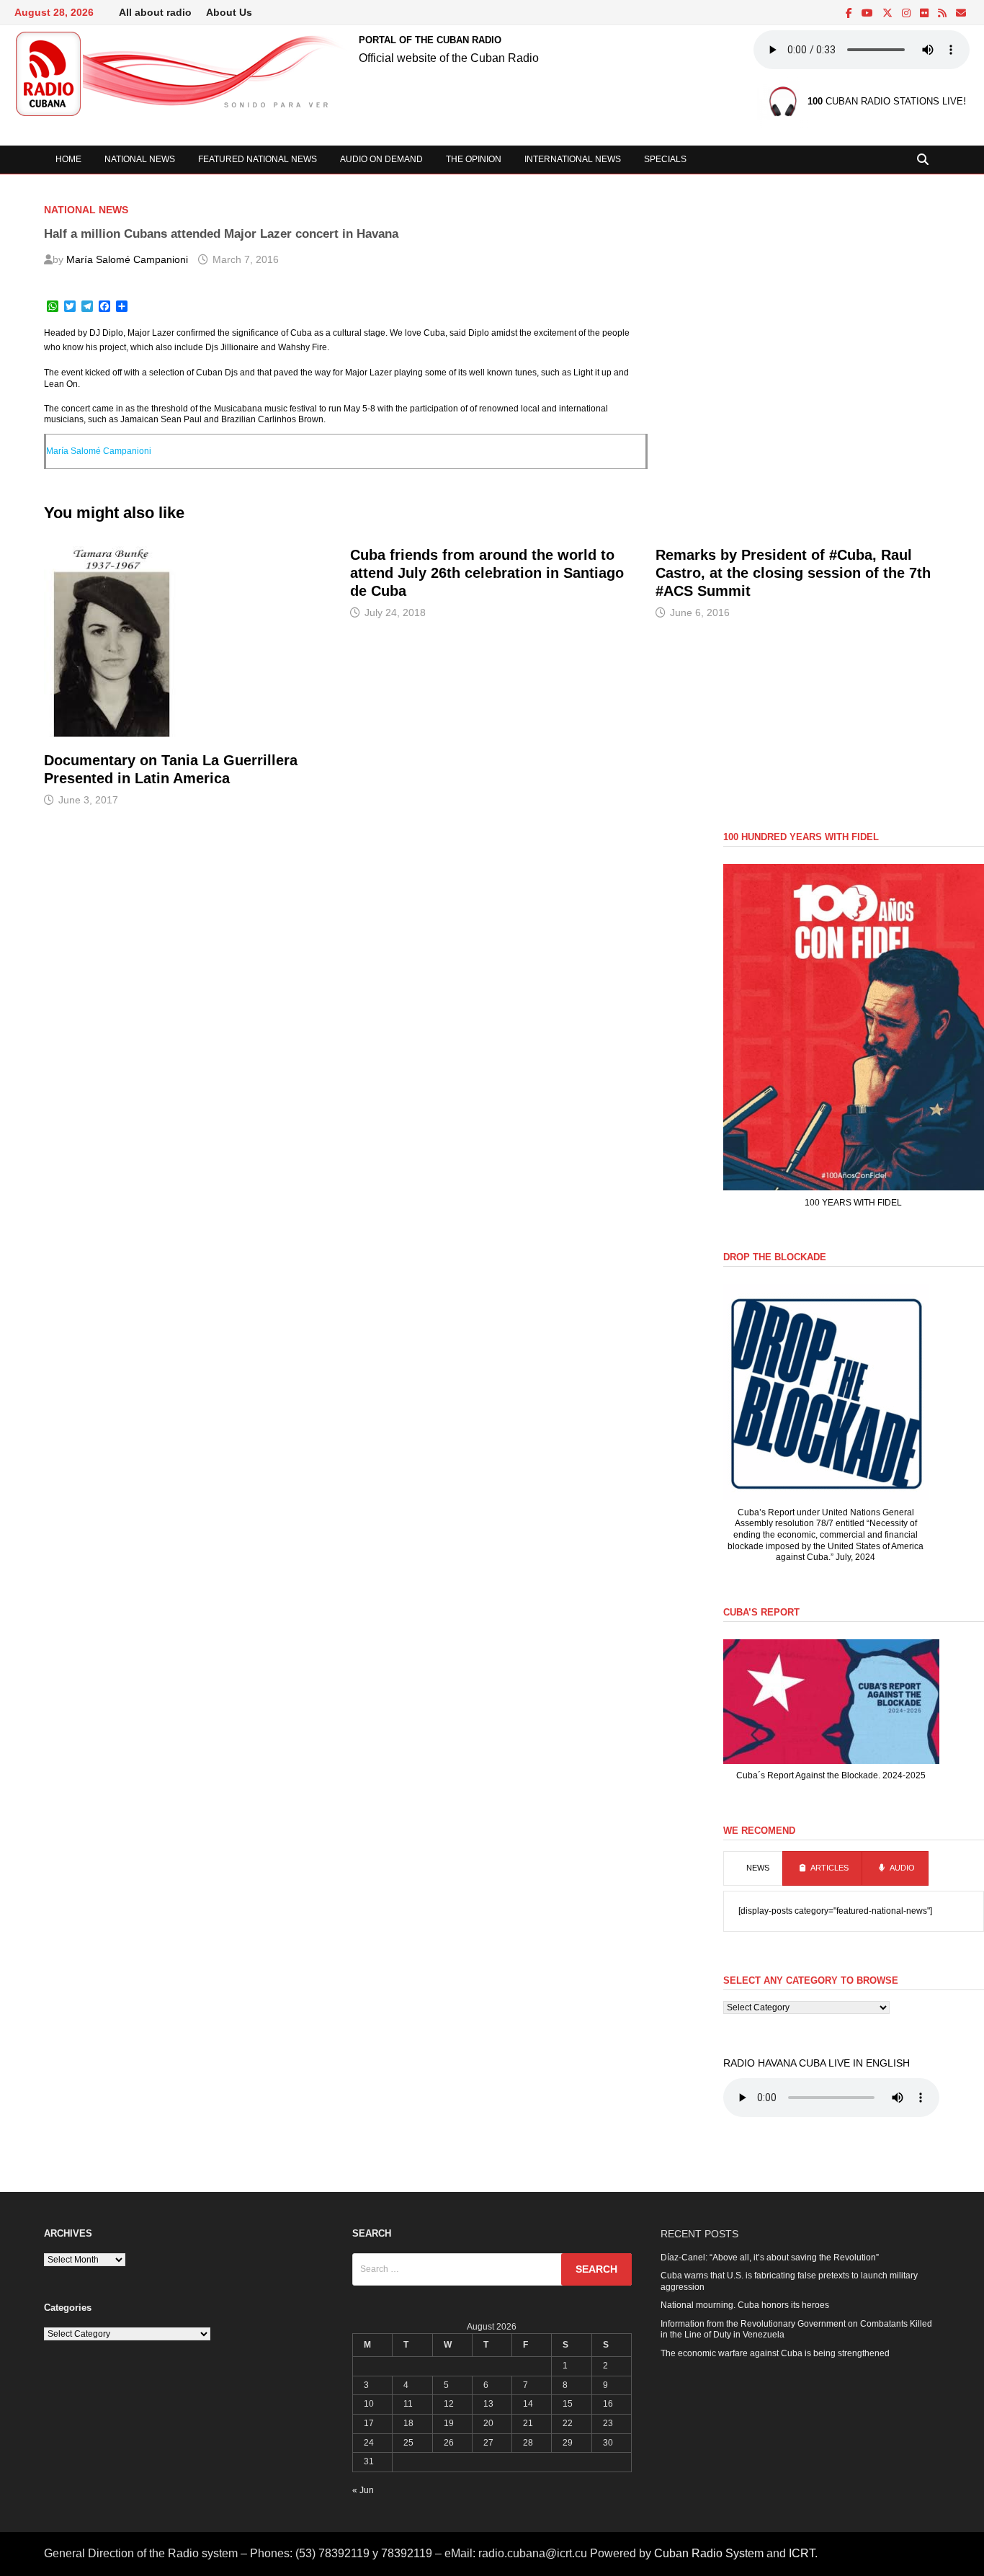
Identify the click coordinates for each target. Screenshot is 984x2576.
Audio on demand (381, 159)
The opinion (474, 159)
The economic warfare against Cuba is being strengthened (775, 2353)
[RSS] (943, 14)
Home (68, 159)
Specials (665, 159)
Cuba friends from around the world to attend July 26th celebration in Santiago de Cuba (487, 573)
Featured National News (258, 159)
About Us (229, 12)
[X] (889, 14)
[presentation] (753, 1868)
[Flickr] (925, 14)
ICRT (802, 2553)
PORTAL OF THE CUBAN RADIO (430, 40)
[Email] (961, 14)
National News (140, 159)
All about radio (155, 12)
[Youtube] (868, 14)
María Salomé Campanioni (127, 259)
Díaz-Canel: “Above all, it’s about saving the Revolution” (770, 2258)
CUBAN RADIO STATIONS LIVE (885, 102)
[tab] (753, 1868)
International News (573, 159)
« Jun (363, 2490)
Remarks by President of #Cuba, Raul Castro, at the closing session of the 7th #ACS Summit (793, 573)
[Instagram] (907, 14)
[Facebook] (850, 14)
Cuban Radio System (709, 2553)
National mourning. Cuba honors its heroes (745, 2305)
